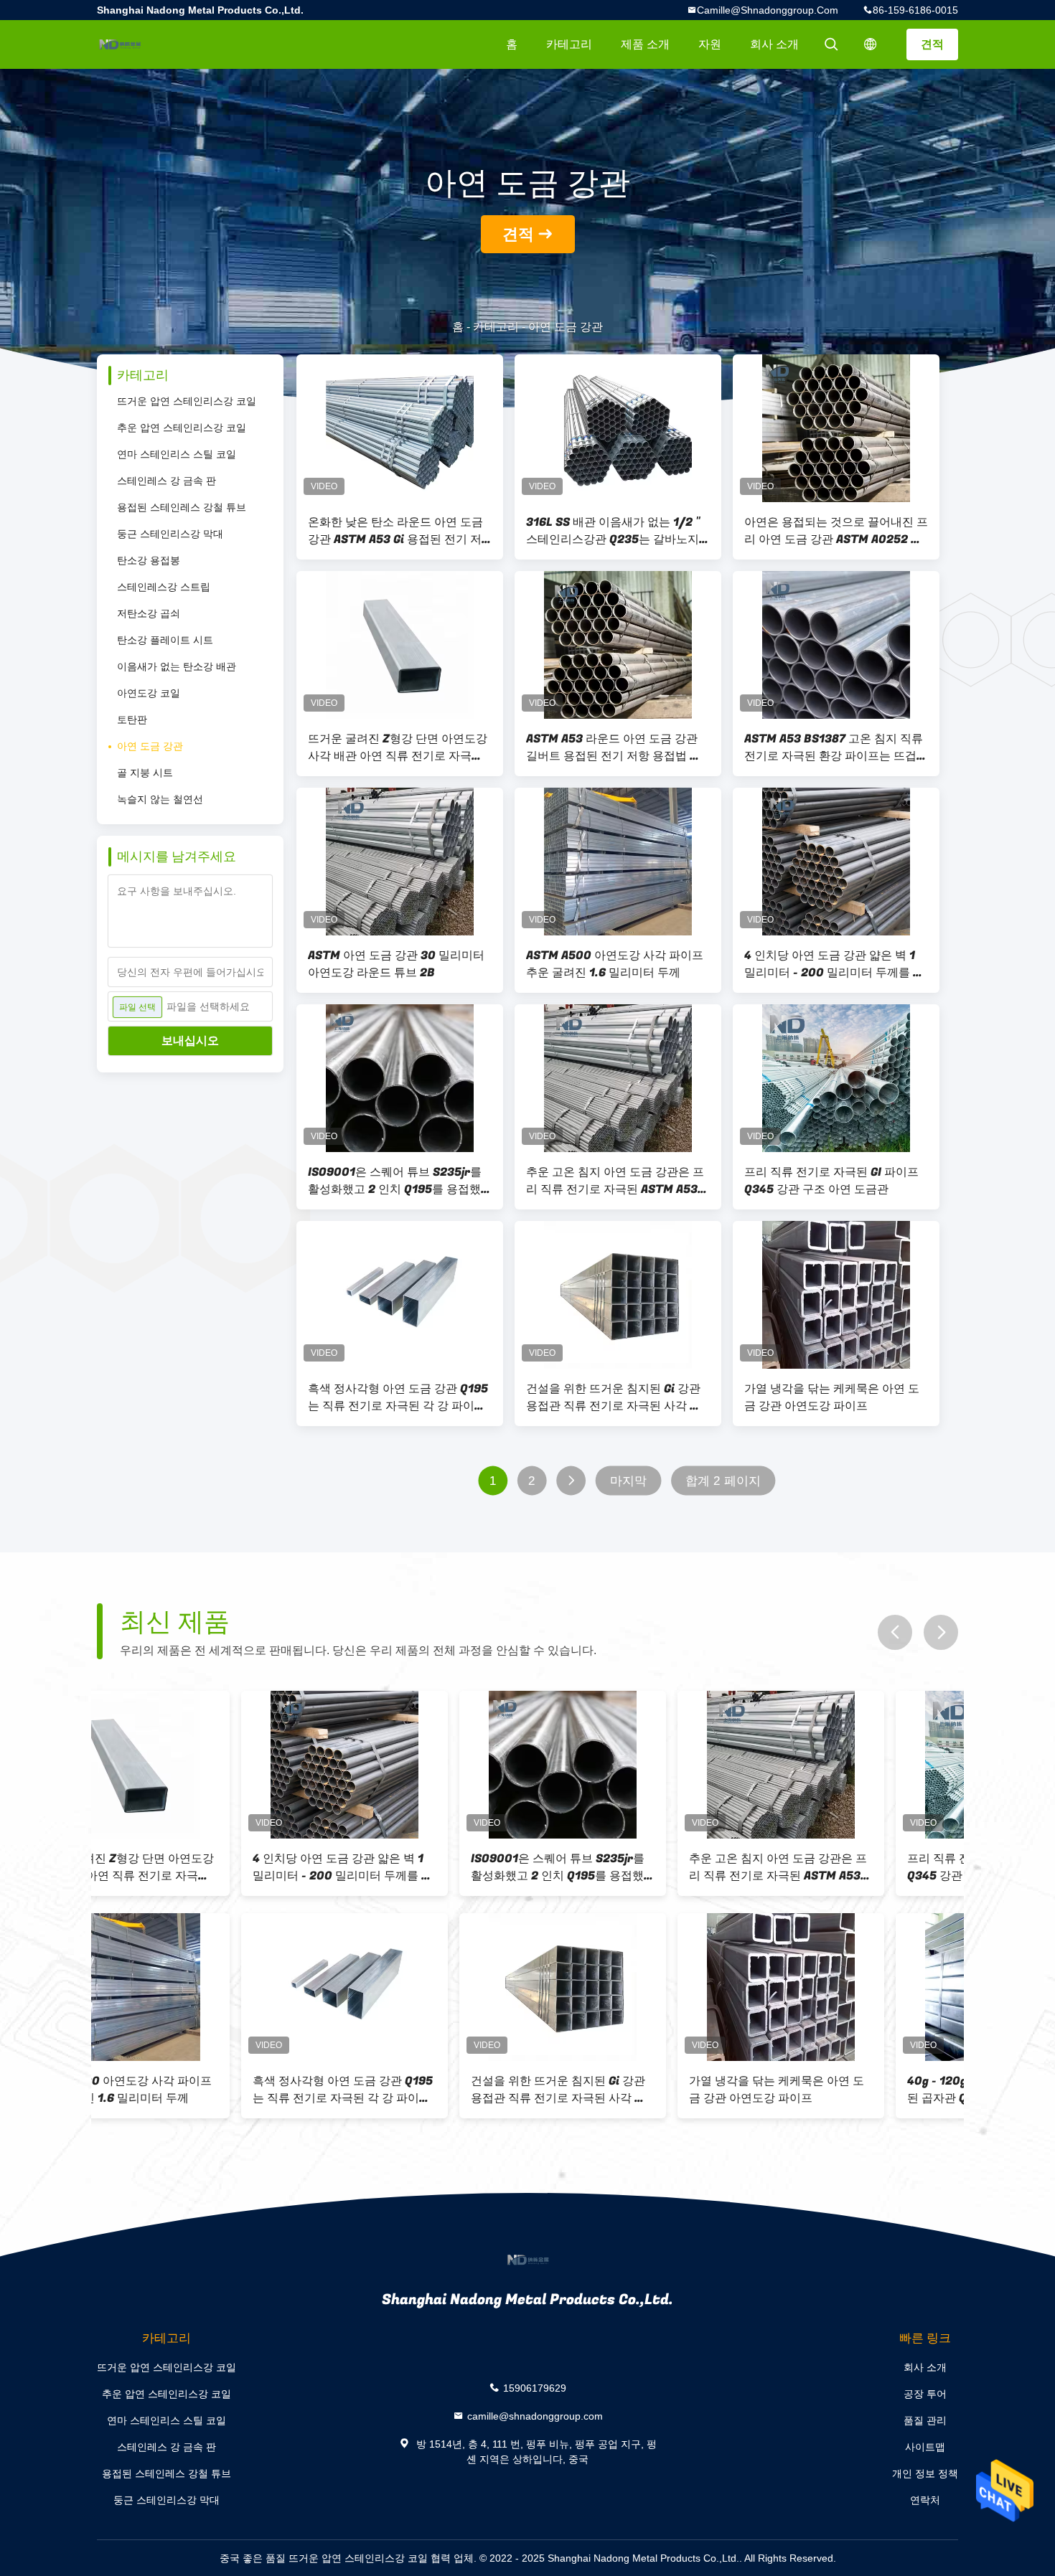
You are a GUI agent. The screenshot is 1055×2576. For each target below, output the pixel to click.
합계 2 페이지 (723, 1481)
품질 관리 (925, 2420)
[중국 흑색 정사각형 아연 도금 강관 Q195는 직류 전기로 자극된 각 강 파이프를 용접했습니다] (400, 1295)
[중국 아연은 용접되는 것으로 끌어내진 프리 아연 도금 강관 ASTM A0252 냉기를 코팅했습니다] (836, 428)
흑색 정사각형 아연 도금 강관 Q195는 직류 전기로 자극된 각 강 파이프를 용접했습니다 (398, 1397)
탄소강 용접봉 (149, 560)
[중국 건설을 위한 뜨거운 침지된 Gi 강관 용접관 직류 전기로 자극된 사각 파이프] (618, 1295)
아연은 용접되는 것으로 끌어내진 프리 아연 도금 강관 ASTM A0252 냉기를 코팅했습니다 (836, 531)
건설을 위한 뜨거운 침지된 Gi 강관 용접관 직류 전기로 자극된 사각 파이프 (614, 1397)
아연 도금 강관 (150, 746)
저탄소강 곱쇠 (149, 613)
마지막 (628, 1481)
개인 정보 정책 (925, 2473)
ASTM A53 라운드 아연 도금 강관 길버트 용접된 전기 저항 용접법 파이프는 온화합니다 (614, 747)
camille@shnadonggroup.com (768, 10)
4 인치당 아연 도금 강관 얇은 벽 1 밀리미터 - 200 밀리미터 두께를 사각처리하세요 (834, 964)
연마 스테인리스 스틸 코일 (177, 454)
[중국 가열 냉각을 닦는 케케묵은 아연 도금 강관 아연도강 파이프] (836, 1295)
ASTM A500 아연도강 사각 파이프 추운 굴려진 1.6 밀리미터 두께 (615, 964)
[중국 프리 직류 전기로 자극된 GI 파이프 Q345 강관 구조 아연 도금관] (836, 1078)
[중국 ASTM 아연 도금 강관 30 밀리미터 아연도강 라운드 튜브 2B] (400, 862)
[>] (571, 1481)
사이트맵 (925, 2447)
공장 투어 (925, 2394)
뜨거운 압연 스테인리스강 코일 (187, 401)
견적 (932, 44)
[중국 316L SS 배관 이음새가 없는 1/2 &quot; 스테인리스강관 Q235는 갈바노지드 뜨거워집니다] (618, 428)
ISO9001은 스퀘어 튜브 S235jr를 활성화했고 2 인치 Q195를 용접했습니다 (395, 1181)
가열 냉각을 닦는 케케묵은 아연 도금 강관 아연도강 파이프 (832, 1397)
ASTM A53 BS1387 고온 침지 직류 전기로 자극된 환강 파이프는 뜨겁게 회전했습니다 (836, 747)
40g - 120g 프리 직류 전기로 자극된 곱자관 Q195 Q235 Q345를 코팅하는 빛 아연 (854, 2090)
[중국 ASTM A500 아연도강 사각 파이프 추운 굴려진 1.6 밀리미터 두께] (618, 862)
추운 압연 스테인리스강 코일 (182, 428)
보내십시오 (190, 1041)
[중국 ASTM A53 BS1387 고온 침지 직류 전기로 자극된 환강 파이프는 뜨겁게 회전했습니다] (836, 645)
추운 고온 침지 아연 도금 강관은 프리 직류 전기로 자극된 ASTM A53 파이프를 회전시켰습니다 (615, 1181)
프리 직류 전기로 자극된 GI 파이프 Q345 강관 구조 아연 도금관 (831, 1181)
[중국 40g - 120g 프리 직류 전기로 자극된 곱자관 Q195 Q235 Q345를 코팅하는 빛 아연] (855, 1987)
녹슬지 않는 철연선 (160, 799)
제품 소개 (645, 44)
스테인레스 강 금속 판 (167, 481)
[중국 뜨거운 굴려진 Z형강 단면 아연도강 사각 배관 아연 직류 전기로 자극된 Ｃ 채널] (400, 645)
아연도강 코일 (149, 693)
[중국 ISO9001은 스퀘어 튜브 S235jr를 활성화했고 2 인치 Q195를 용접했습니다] (400, 1078)
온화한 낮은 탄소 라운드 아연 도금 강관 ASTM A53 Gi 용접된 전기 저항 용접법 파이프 (395, 531)
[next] (941, 1632)
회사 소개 (774, 44)
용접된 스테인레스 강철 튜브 (182, 507)
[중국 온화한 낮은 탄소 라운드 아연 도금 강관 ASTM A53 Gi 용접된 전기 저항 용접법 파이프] (400, 428)
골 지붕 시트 (145, 773)
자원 (710, 44)
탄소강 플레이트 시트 (165, 640)
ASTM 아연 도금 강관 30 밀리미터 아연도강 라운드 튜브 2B (396, 964)
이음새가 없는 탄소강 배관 (177, 666)
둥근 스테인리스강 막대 (170, 534)
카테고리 (569, 44)
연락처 (925, 2500)
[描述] (871, 44)
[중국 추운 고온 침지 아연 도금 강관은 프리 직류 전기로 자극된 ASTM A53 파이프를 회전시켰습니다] (618, 1078)
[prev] (895, 1632)
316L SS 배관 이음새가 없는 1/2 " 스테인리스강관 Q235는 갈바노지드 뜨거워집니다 (613, 531)
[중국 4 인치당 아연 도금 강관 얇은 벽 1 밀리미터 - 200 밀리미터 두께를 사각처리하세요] (836, 862)
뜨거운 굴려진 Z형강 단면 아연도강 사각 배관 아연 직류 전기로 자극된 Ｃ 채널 (398, 747)
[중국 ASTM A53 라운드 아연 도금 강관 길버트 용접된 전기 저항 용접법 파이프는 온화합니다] (618, 645)
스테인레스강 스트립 (164, 587)
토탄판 (132, 720)
